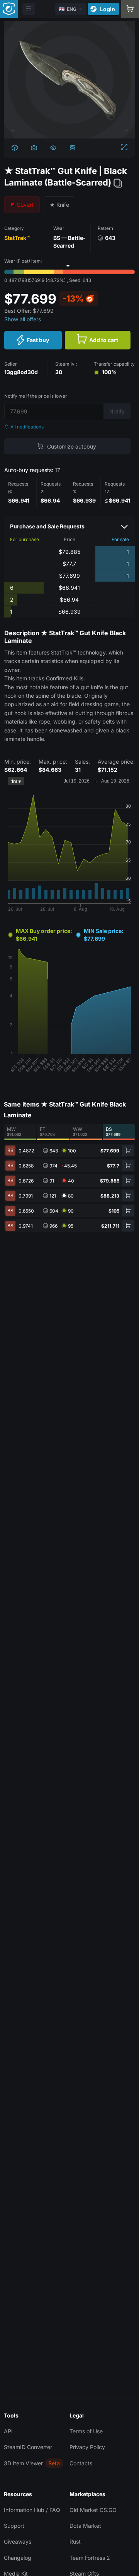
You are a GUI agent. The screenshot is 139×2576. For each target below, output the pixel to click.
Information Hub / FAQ (32, 2510)
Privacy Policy (87, 2447)
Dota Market (85, 2526)
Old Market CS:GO (93, 2510)
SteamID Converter (28, 2447)
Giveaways (18, 2541)
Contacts (81, 2463)
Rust (75, 2541)
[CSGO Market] (9, 9)
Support (14, 2526)
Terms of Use (86, 2431)
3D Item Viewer (23, 2463)
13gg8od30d (21, 372)
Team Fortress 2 (90, 2558)
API (8, 2431)
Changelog (18, 2558)
